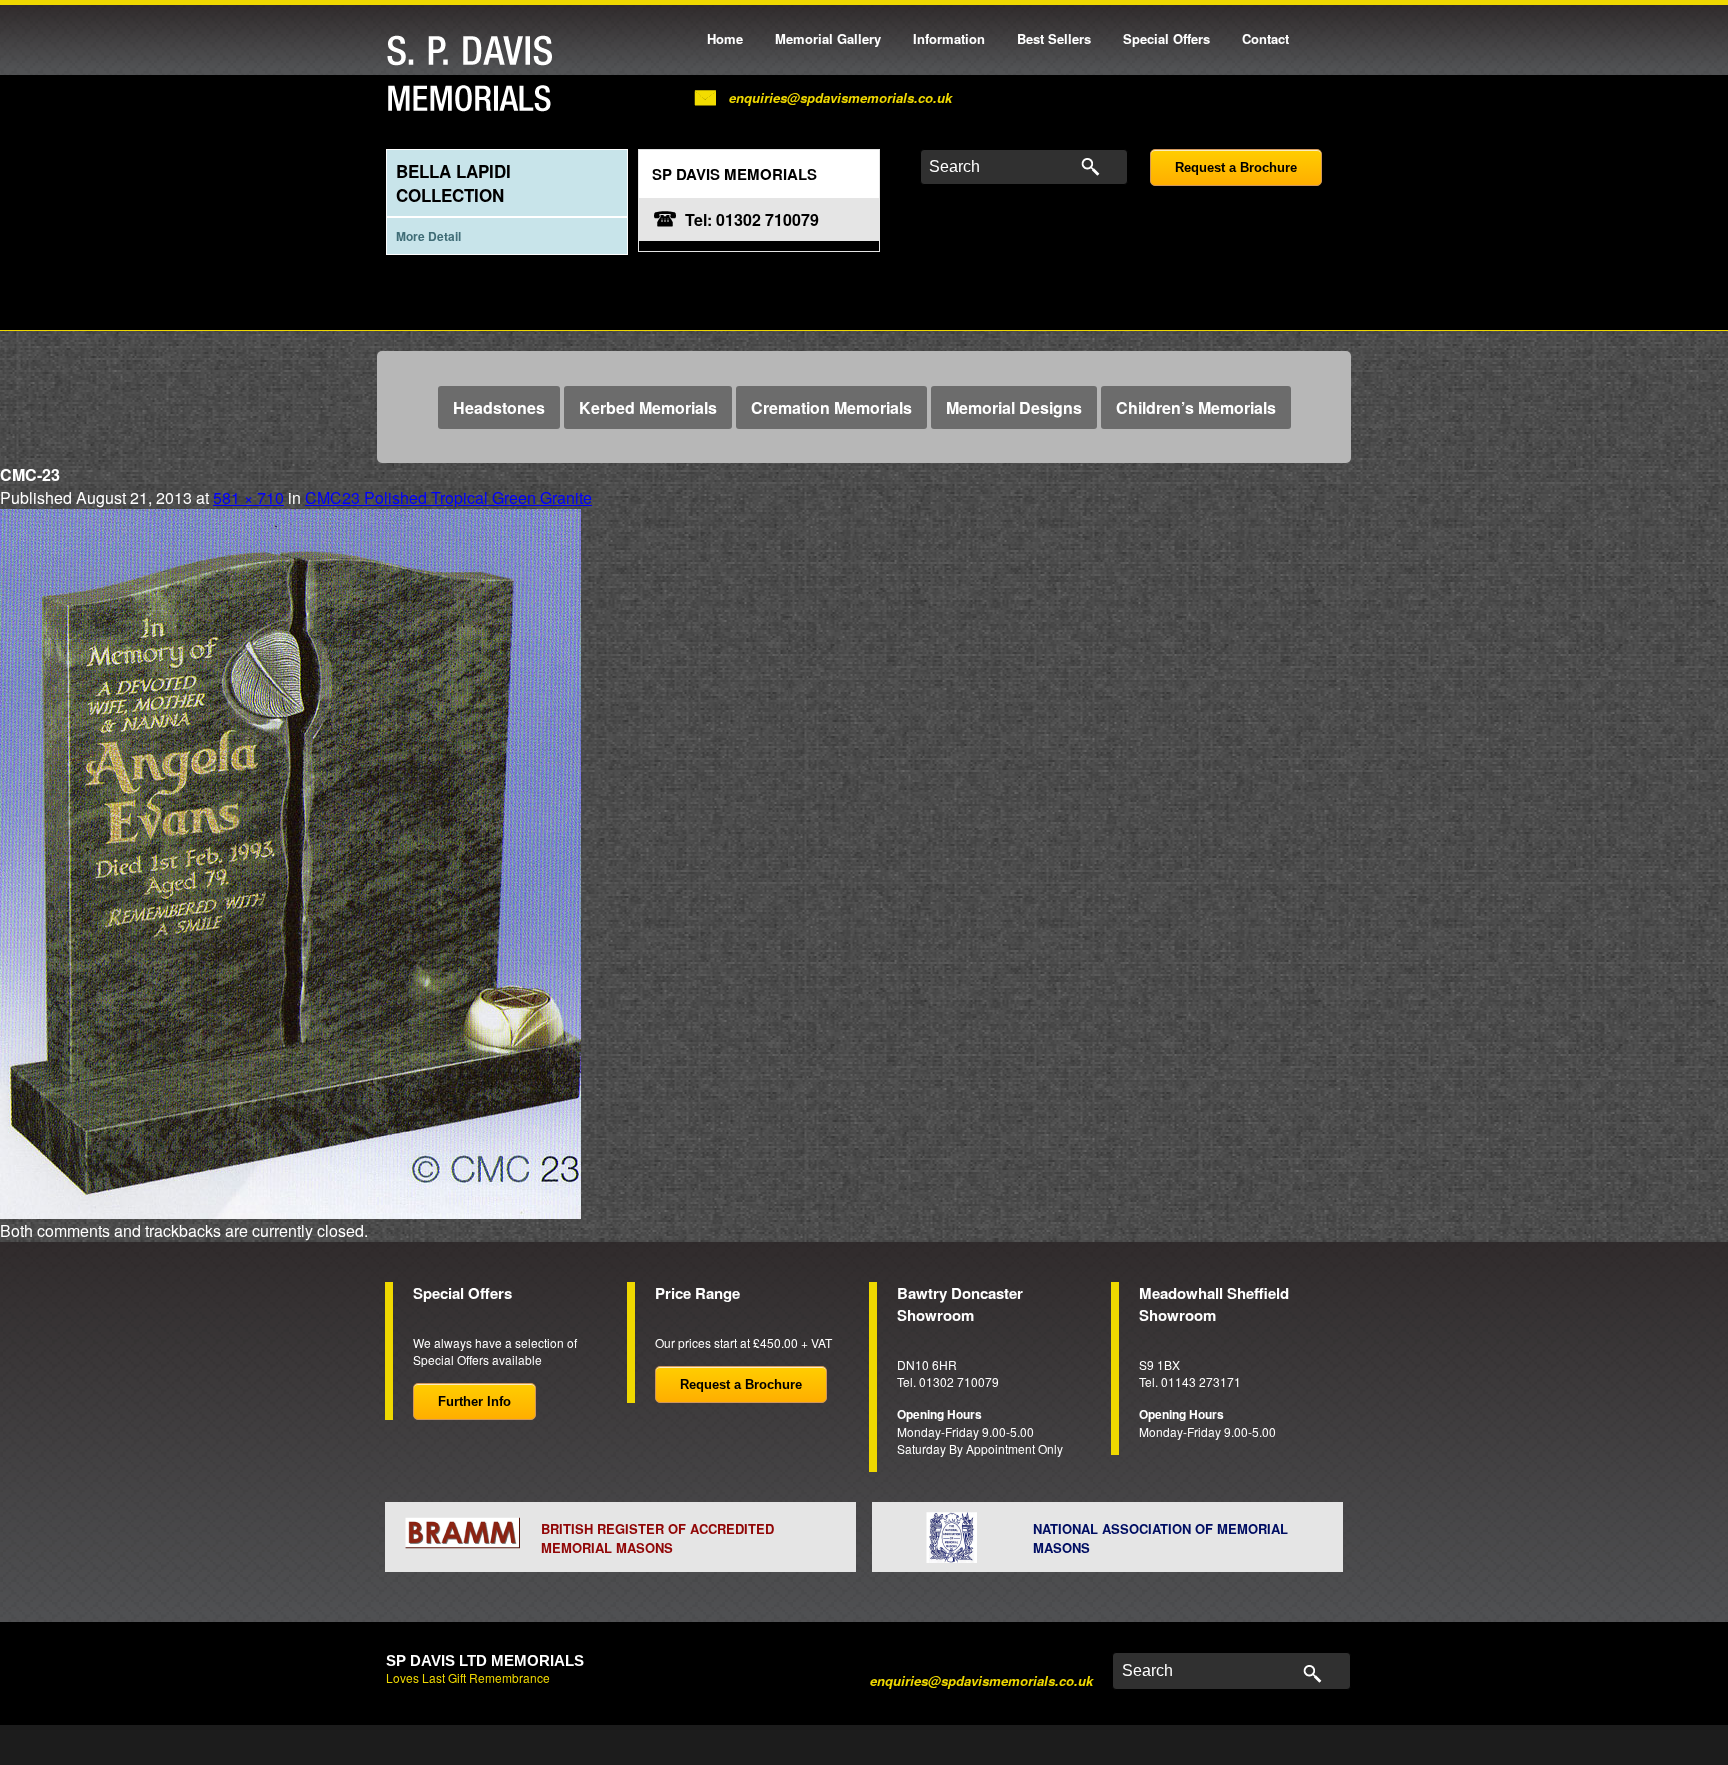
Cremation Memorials (831, 407)
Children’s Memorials (1196, 407)
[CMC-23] (290, 861)
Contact (1265, 38)
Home (725, 38)
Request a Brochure (1236, 167)
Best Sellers (1054, 38)
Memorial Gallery (828, 38)
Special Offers (1166, 38)
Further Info (474, 1401)
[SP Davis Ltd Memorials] (475, 74)
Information (949, 38)
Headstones (499, 407)
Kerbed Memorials (648, 407)
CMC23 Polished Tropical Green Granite (448, 497)
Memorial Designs (1014, 407)
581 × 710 (248, 497)
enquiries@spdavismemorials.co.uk (840, 97)
